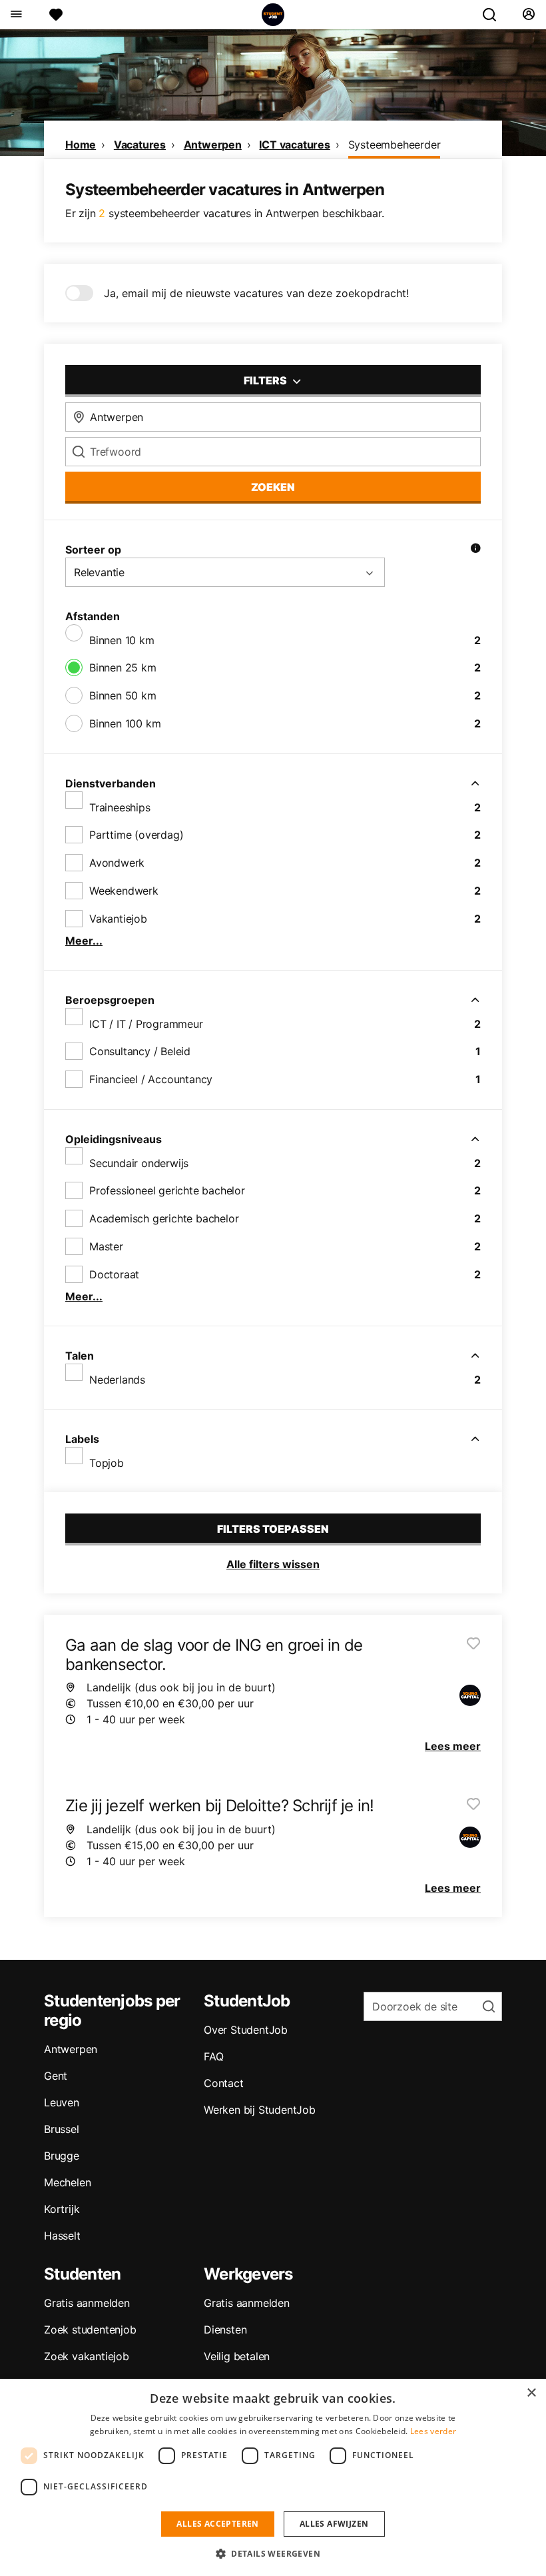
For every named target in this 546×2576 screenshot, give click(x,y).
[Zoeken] (495, 15)
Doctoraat (114, 1274)
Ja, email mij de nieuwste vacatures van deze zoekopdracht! (256, 293)
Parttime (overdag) (136, 835)
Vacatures (140, 145)
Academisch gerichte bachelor (164, 1218)
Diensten (225, 2330)
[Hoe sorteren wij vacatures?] (475, 550)
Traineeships (120, 807)
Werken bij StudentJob (260, 2110)
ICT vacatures (294, 145)
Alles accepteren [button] (217, 2524)
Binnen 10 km (122, 640)
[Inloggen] (528, 15)
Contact (224, 2083)
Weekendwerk (124, 891)
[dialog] (273, 2477)
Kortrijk (62, 2209)
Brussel (62, 2129)
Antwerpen (213, 145)
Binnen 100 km (125, 723)
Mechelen (67, 2182)
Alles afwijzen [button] (334, 2524)
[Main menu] (16, 15)
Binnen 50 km (123, 695)
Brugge (62, 2156)
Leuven (62, 2102)
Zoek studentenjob (90, 2330)
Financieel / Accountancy (151, 1079)
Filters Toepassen (273, 1529)
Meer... (84, 941)
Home (81, 145)
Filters (266, 380)
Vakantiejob (118, 919)
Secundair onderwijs (139, 1163)
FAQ (213, 2056)
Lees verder (433, 2431)
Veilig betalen (237, 2356)
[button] (273, 2553)
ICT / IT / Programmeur (146, 1024)
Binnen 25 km (123, 667)
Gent (56, 2076)
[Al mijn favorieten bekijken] (56, 15)
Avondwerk (117, 863)
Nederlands (117, 1380)
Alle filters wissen (273, 1564)
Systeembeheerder (395, 145)
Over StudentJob (246, 2030)
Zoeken (273, 487)
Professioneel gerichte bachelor (167, 1190)
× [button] (531, 2393)
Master (106, 1246)
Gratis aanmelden (87, 2303)
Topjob (107, 1463)
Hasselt (62, 2236)
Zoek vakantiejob (87, 2356)
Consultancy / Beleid (140, 1051)
